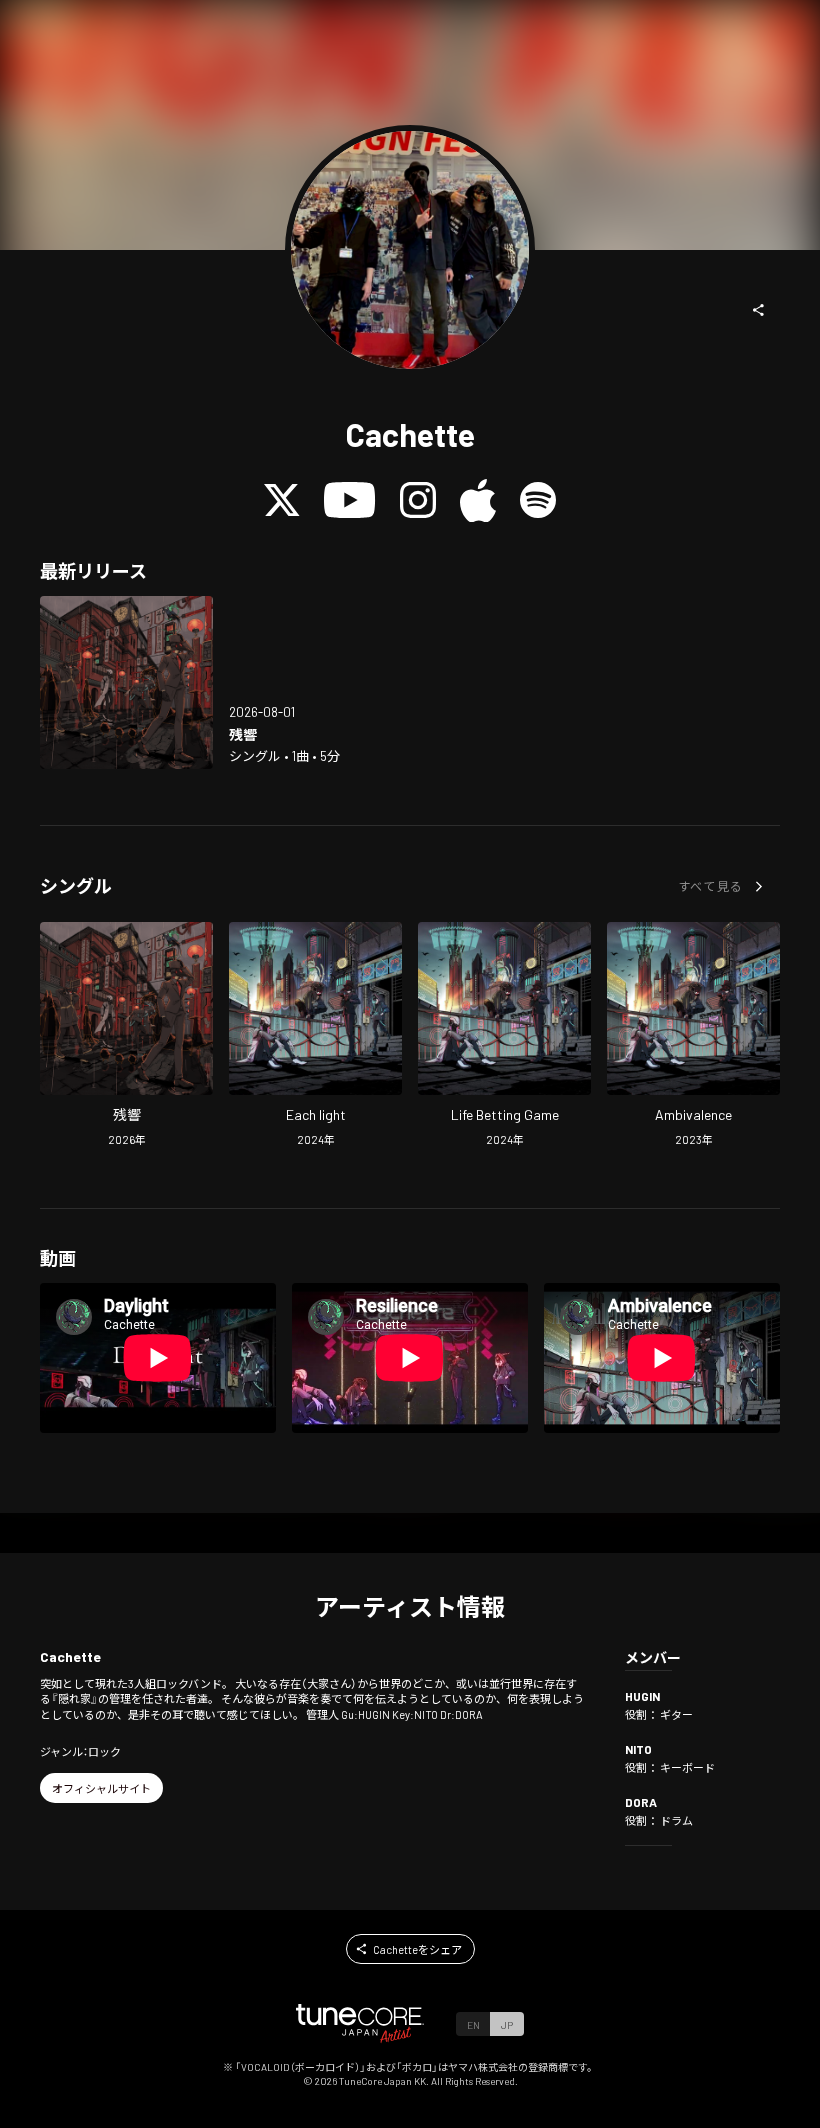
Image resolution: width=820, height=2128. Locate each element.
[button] (759, 310)
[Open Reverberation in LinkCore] (126, 682)
